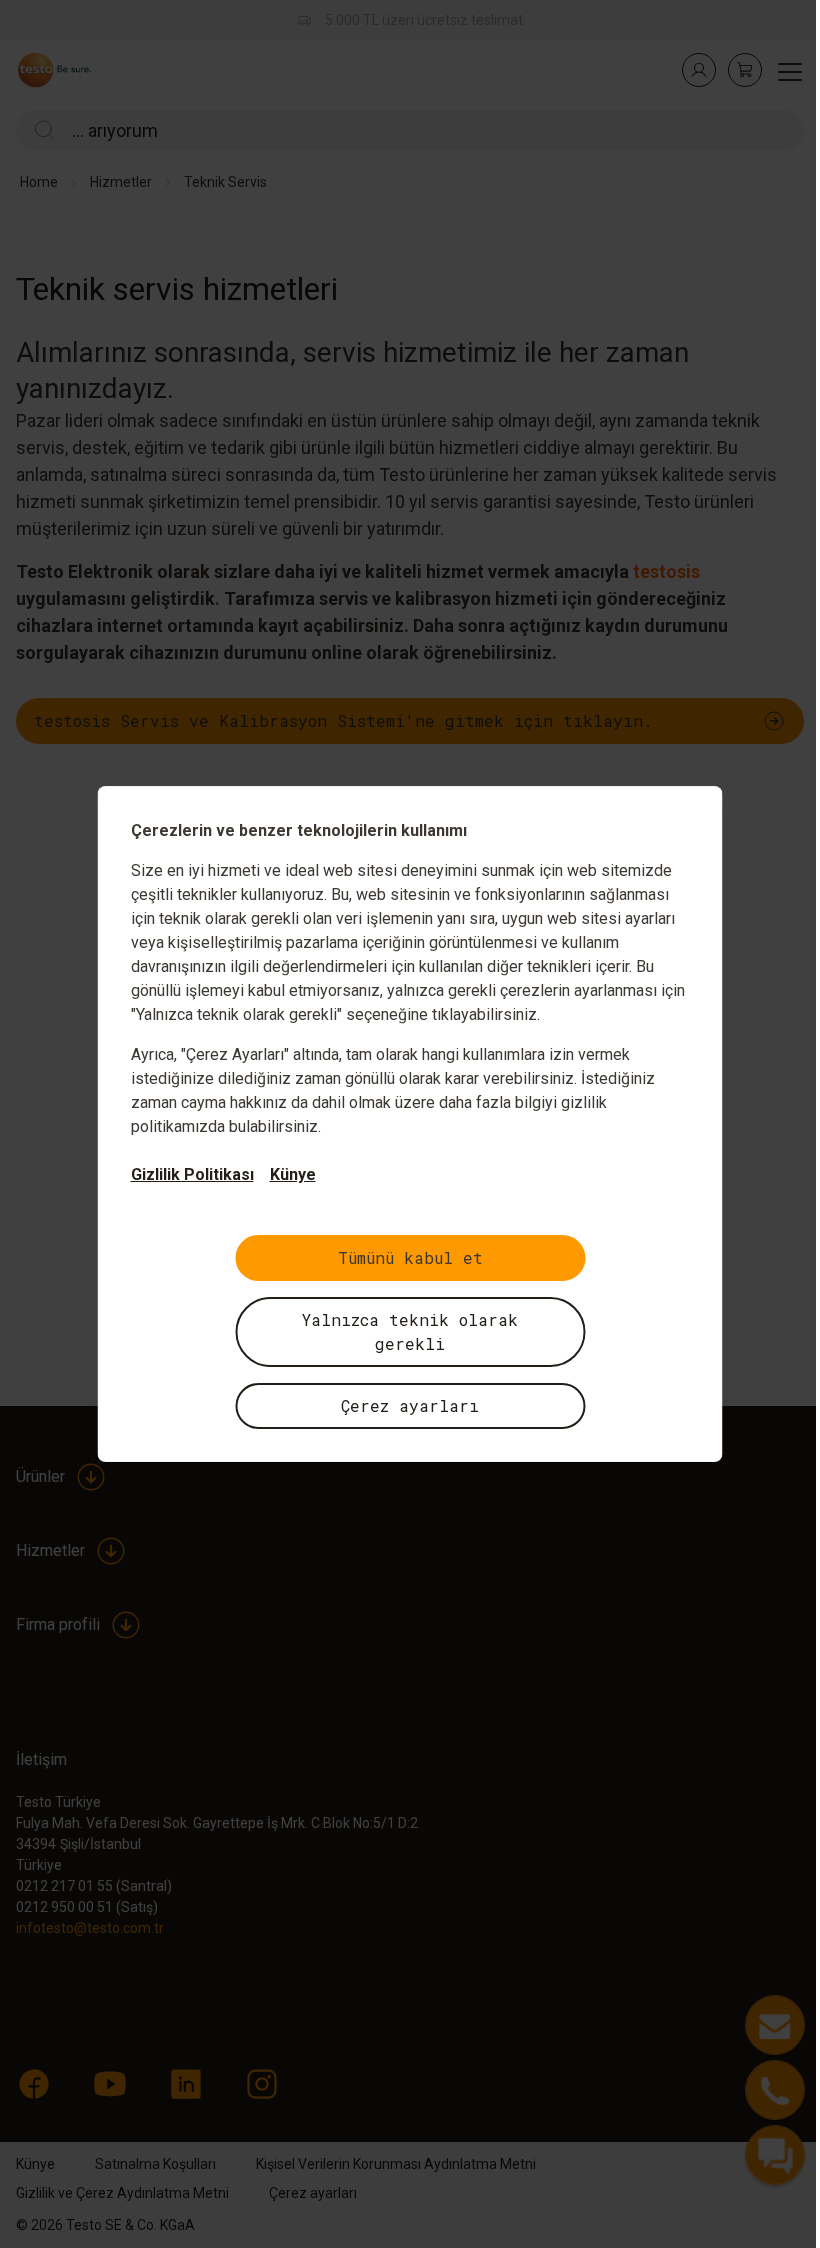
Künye (285, 1174)
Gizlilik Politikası (184, 1174)
